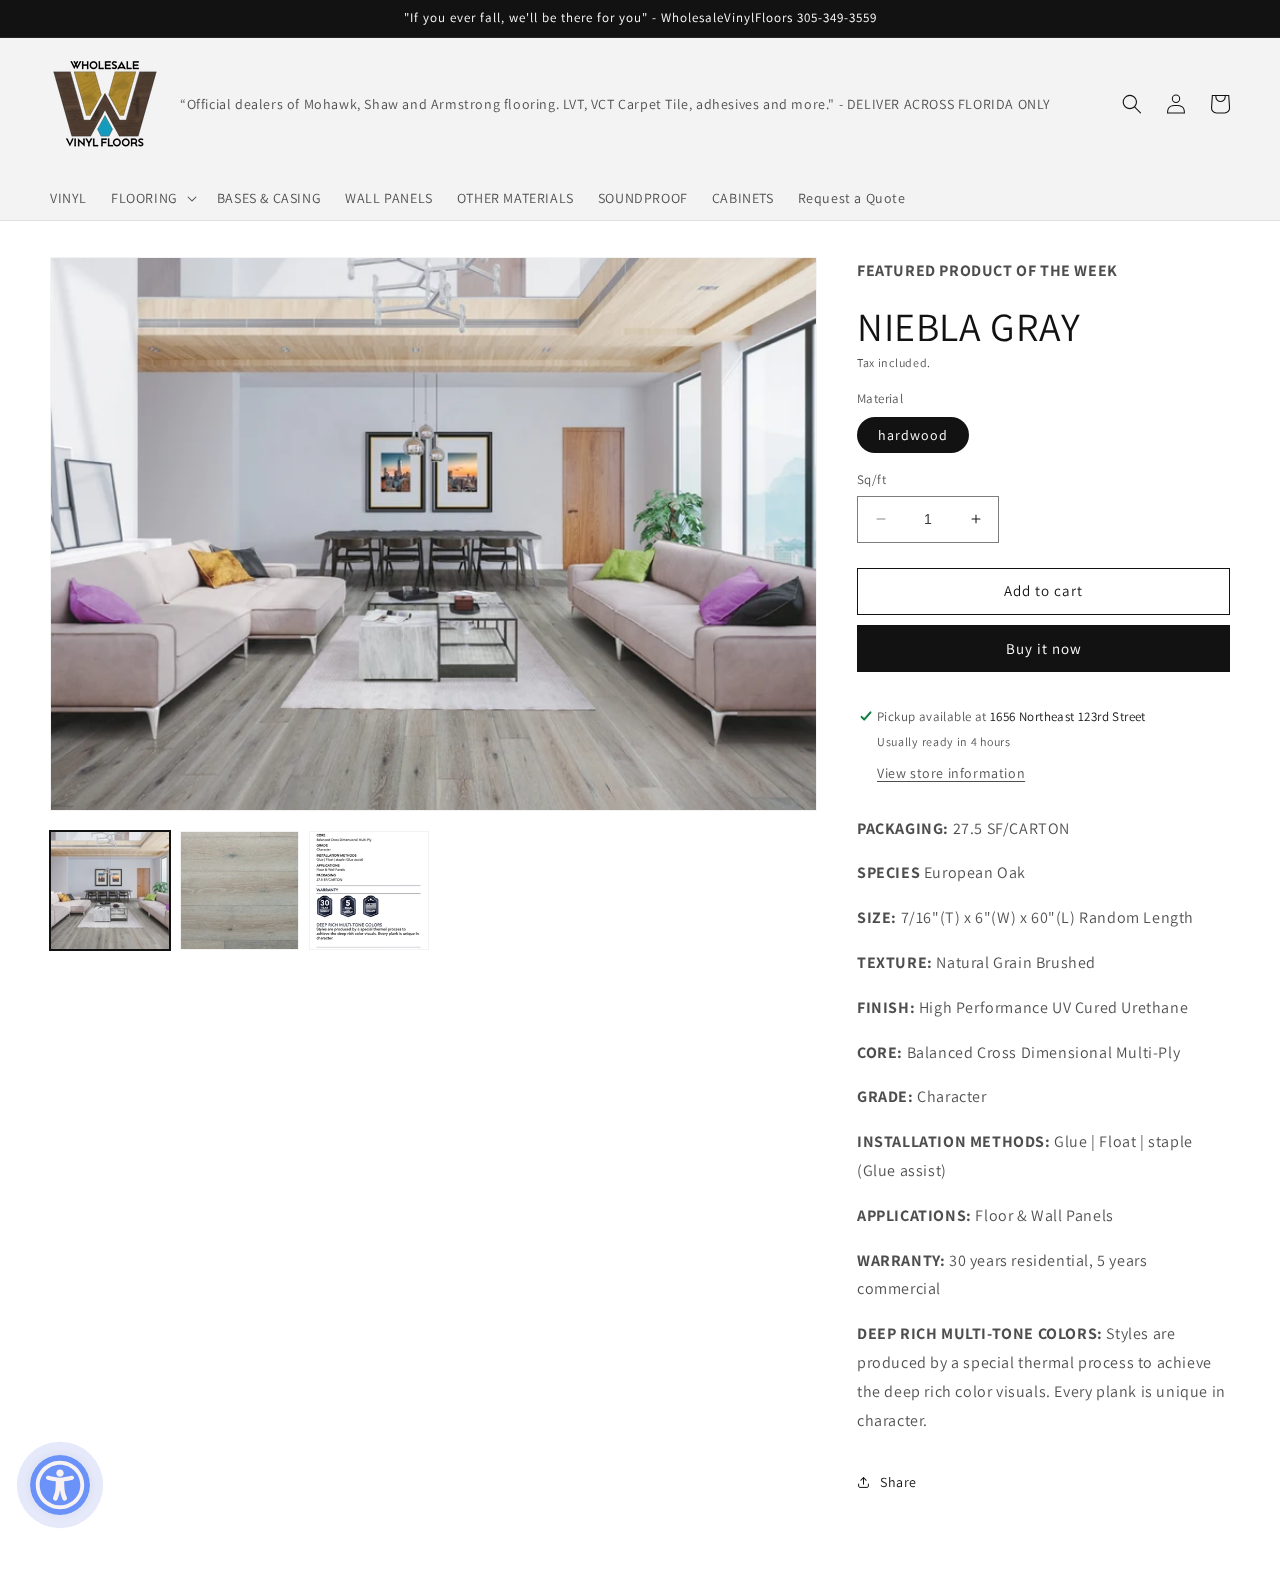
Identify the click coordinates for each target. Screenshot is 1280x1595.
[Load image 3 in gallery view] (369, 891)
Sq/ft (871, 479)
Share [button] (898, 1482)
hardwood (913, 435)
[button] (152, 198)
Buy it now (1044, 648)
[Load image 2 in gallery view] (240, 891)
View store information (951, 773)
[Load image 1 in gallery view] (110, 891)
